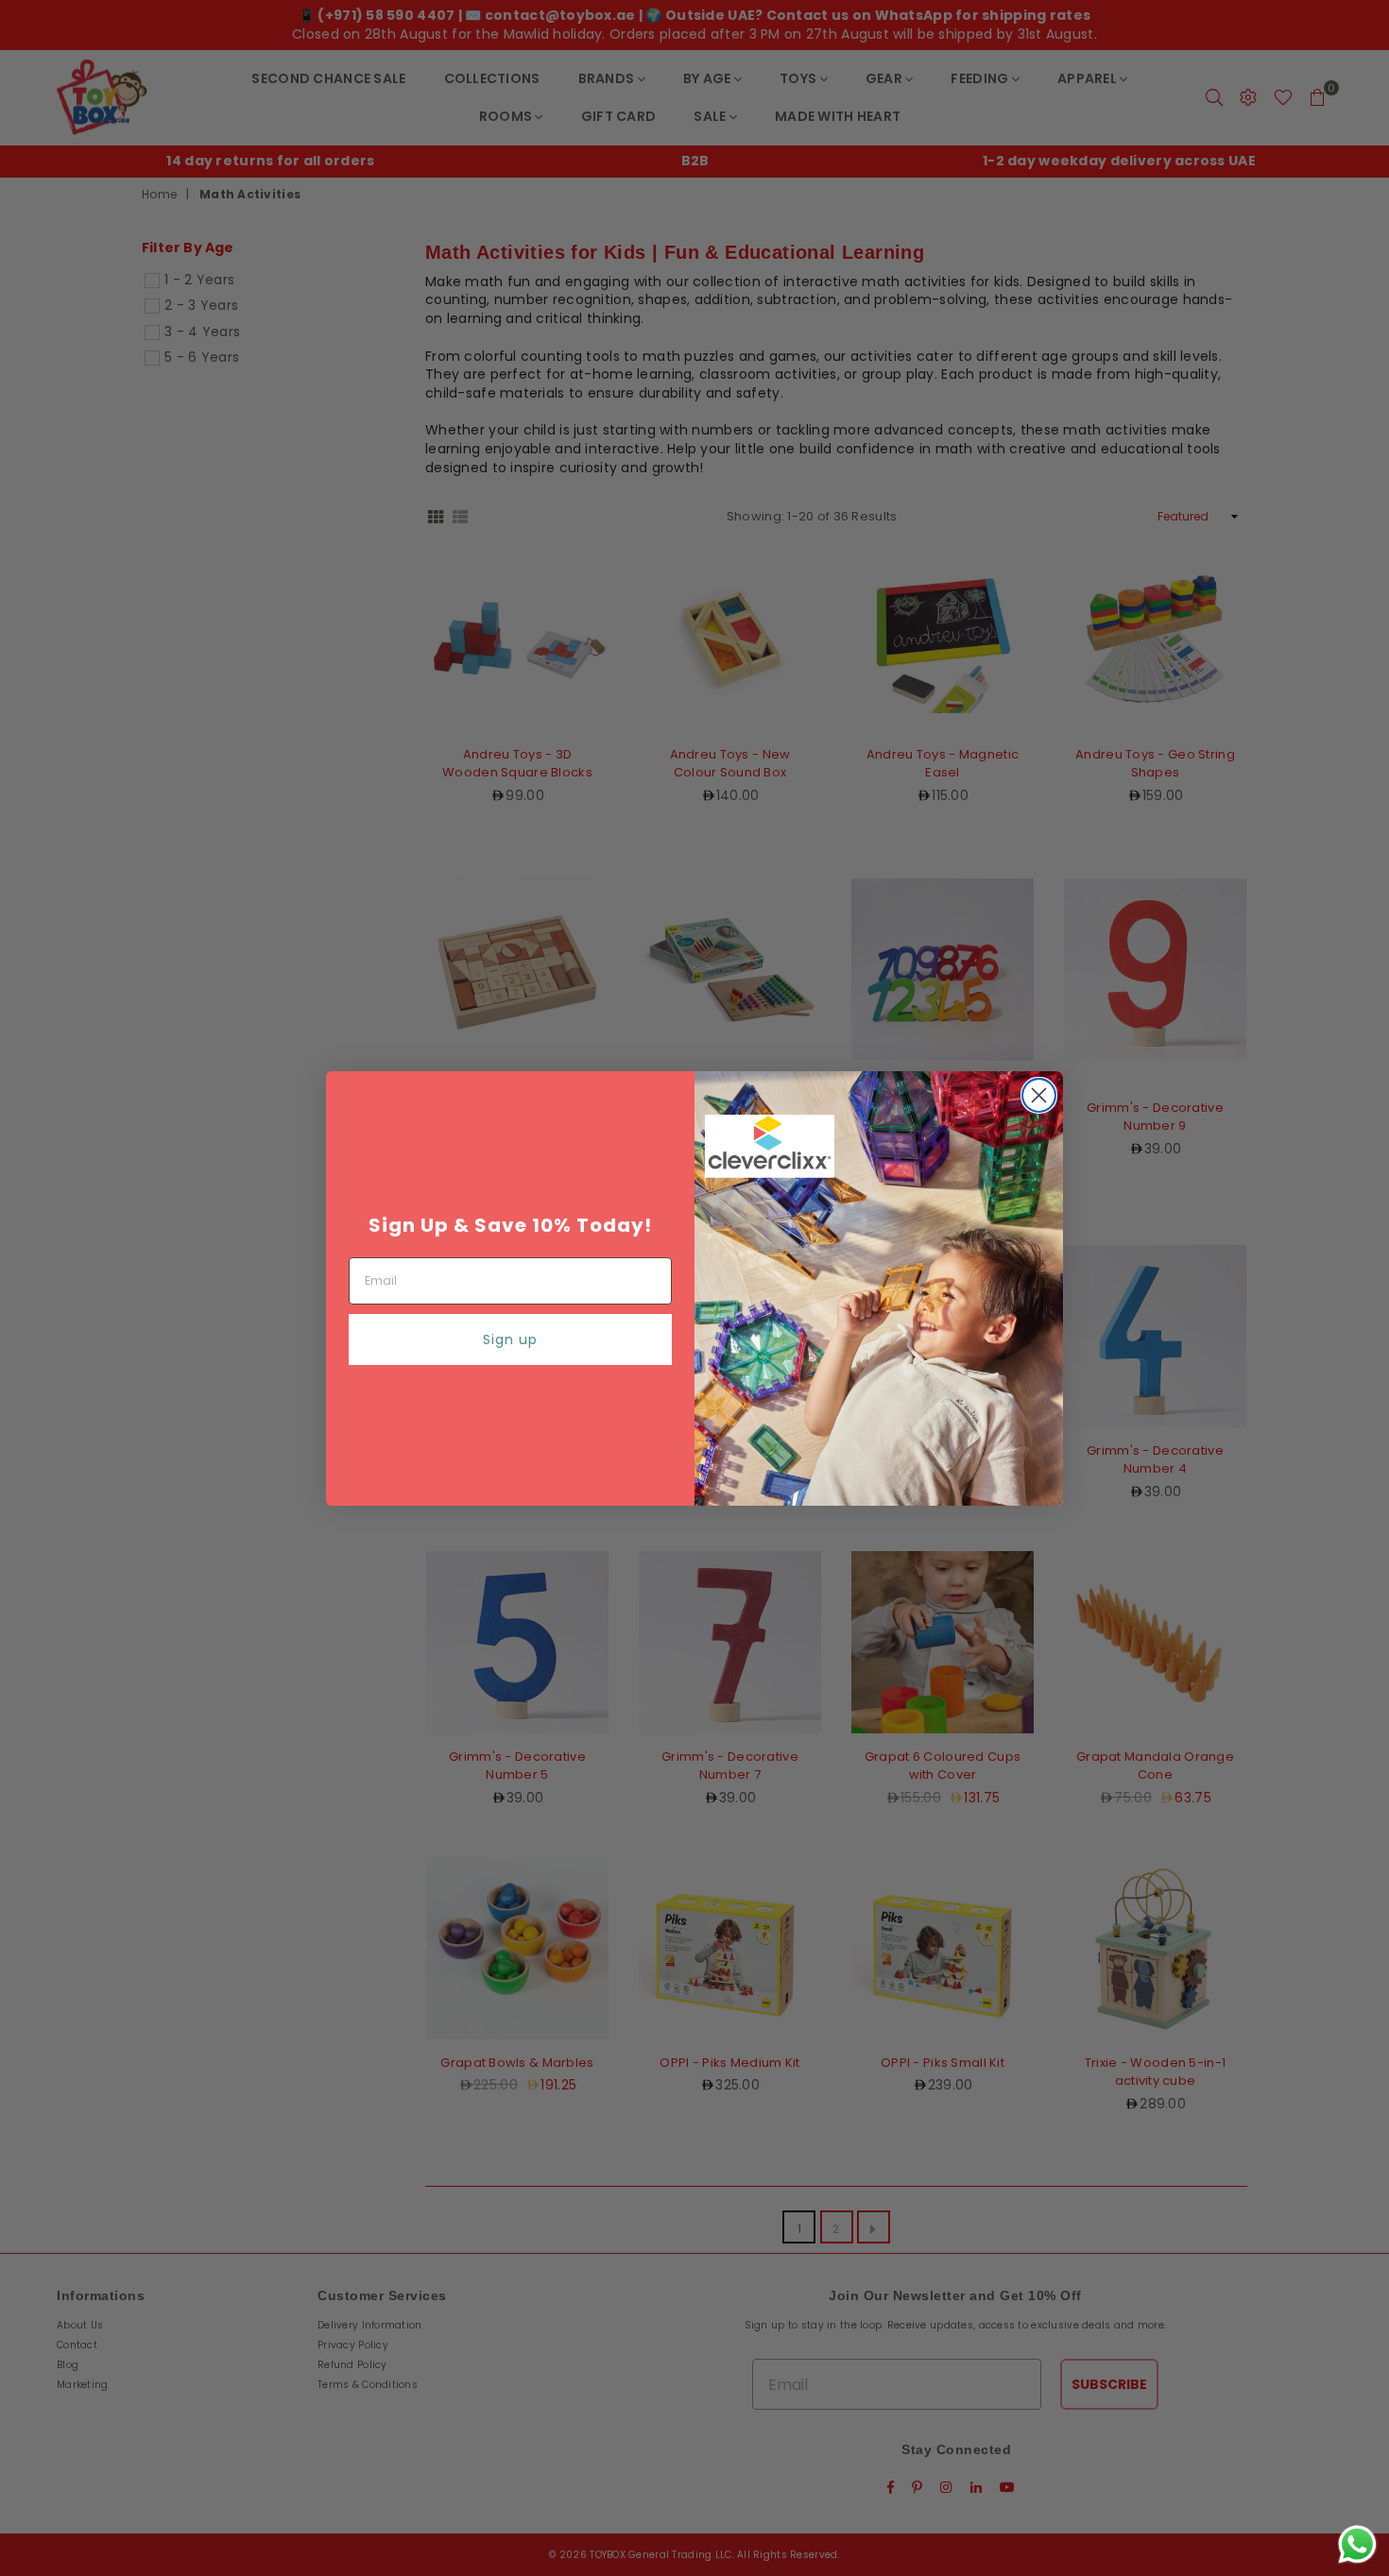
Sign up (510, 1339)
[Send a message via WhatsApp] (1357, 2544)
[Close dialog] (1039, 1095)
